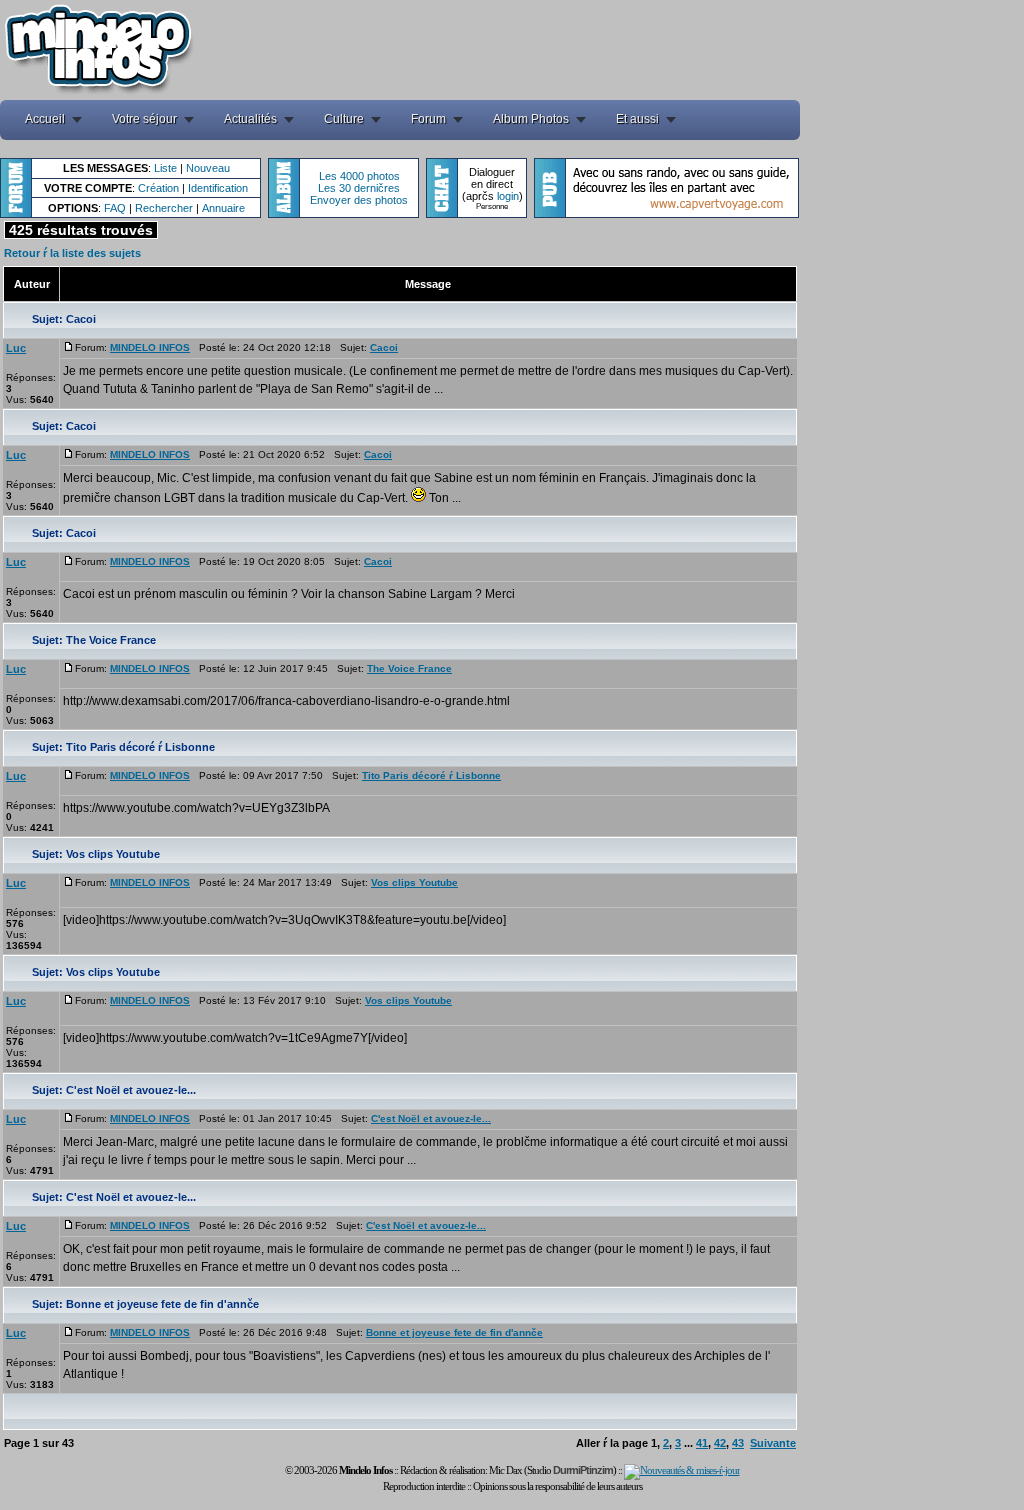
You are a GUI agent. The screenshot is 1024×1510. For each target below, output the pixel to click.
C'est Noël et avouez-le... (131, 1090)
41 (702, 1443)
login (508, 196)
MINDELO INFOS (150, 347)
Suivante (773, 1443)
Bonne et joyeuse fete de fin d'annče (162, 1304)
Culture (344, 119)
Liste (165, 168)
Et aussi (637, 119)
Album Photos (531, 119)
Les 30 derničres (359, 188)
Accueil (45, 119)
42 (720, 1443)
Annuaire (223, 208)
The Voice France (111, 640)
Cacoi (81, 319)
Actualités (250, 119)
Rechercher (164, 208)
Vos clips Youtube (113, 854)
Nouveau (208, 168)
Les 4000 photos (359, 176)
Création (158, 188)
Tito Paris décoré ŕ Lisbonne (140, 747)
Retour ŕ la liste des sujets (72, 253)
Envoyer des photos (359, 200)
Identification (218, 188)
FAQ (115, 208)
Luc (16, 348)
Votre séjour (144, 119)
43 (738, 1443)
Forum (428, 119)
